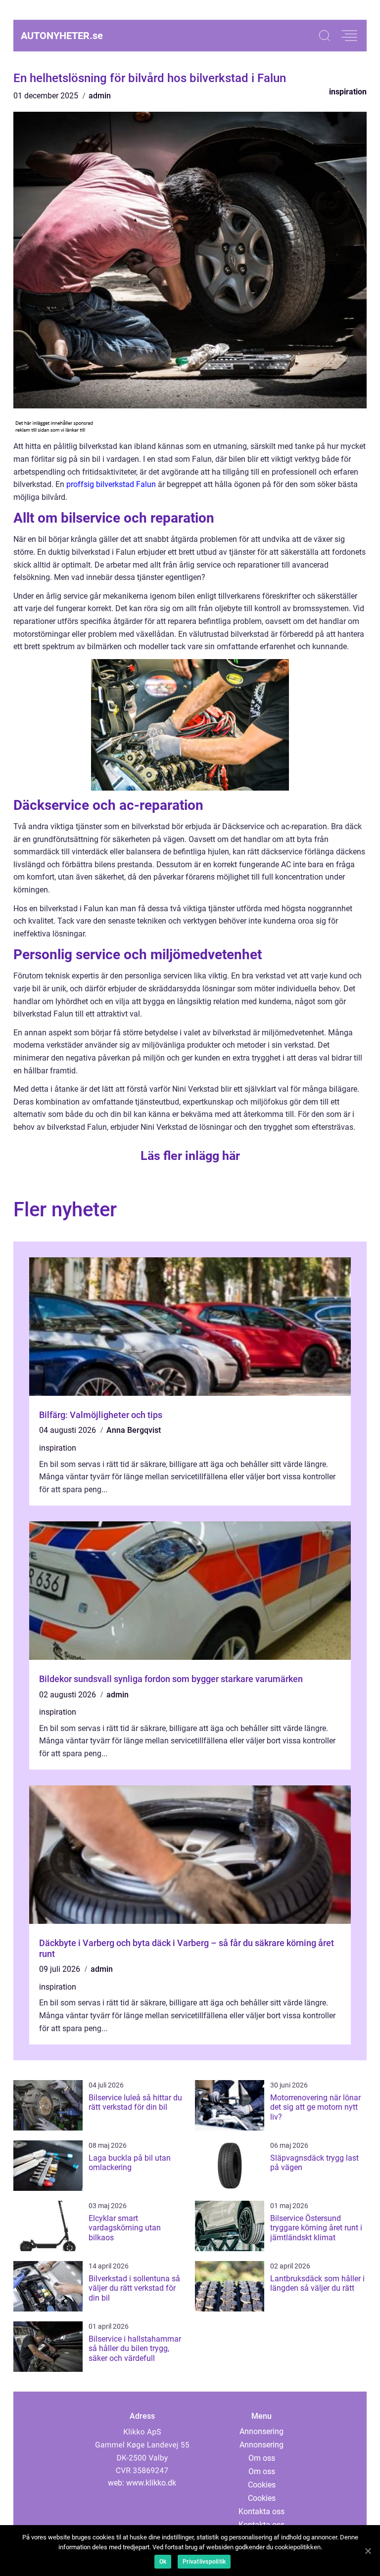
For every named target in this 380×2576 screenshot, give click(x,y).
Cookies (262, 2485)
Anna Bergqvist (134, 1430)
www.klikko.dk (151, 2483)
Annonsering (261, 2431)
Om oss (262, 2458)
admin (100, 96)
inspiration (348, 92)
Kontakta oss (261, 2511)
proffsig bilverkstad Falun (111, 484)
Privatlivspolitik (204, 2562)
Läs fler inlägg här (190, 1156)
